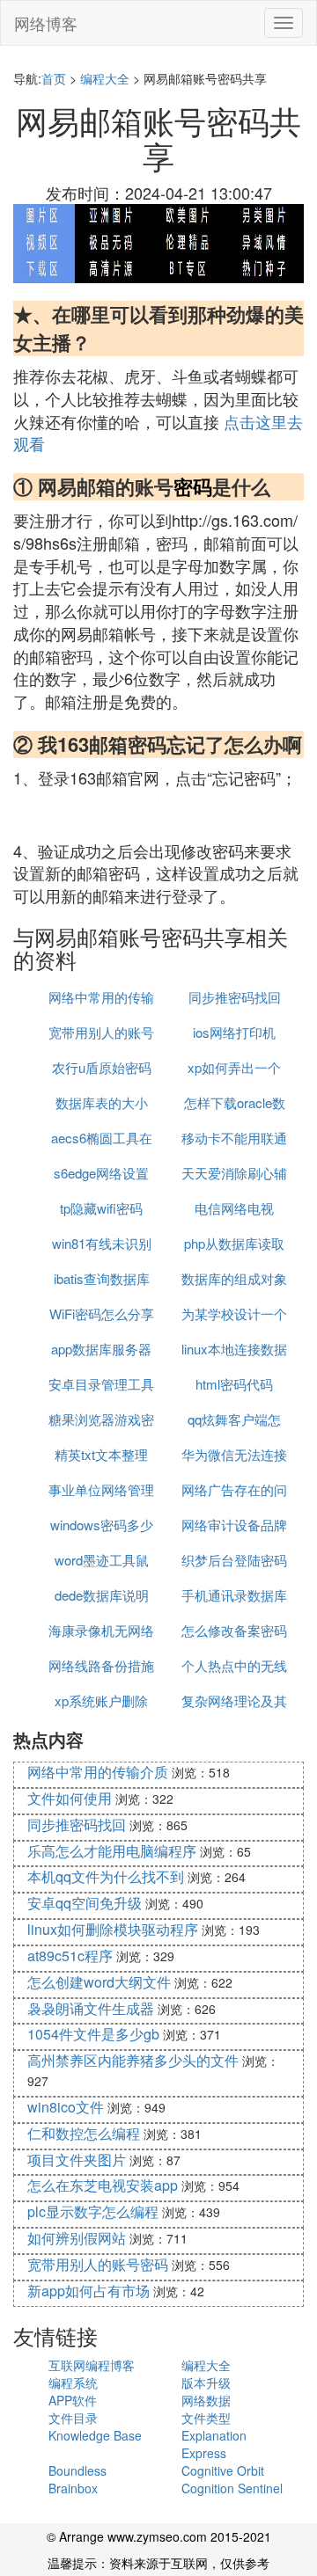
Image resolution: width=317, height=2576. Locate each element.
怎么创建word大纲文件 (99, 1982)
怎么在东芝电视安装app (103, 2185)
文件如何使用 (70, 1798)
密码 (193, 486)
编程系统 (73, 2383)
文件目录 (73, 2418)
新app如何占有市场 (88, 2291)
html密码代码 (234, 1384)
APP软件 (73, 2400)
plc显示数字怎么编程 (93, 2211)
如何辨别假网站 (77, 2238)
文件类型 (206, 2418)
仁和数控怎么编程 (84, 2133)
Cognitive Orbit (223, 2470)
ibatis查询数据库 (102, 1278)
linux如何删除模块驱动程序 (113, 1929)
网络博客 (46, 23)
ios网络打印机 (234, 1032)
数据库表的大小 (102, 1102)
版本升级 (206, 2383)
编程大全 (105, 78)
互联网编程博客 (92, 2365)
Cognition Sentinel (232, 2488)
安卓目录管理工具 (101, 1384)
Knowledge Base (95, 2435)
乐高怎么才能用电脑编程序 (112, 1851)
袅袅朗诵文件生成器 (91, 2008)
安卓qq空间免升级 (85, 1903)
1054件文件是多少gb (93, 2034)
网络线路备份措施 (101, 1665)
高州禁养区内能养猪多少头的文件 (133, 2060)
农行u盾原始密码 (102, 1067)
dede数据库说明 (102, 1595)
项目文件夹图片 (77, 2160)
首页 (54, 78)
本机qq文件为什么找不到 (106, 1876)
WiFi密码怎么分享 (102, 1314)
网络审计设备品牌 (234, 1525)
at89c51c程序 (70, 1956)
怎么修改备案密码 (234, 1630)
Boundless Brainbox (77, 2479)
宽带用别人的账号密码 (98, 2264)
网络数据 (206, 2400)
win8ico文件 (66, 2107)
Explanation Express (214, 2444)
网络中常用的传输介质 (98, 1772)
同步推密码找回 (235, 997)
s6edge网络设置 (101, 1173)
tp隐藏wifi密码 (101, 1208)
